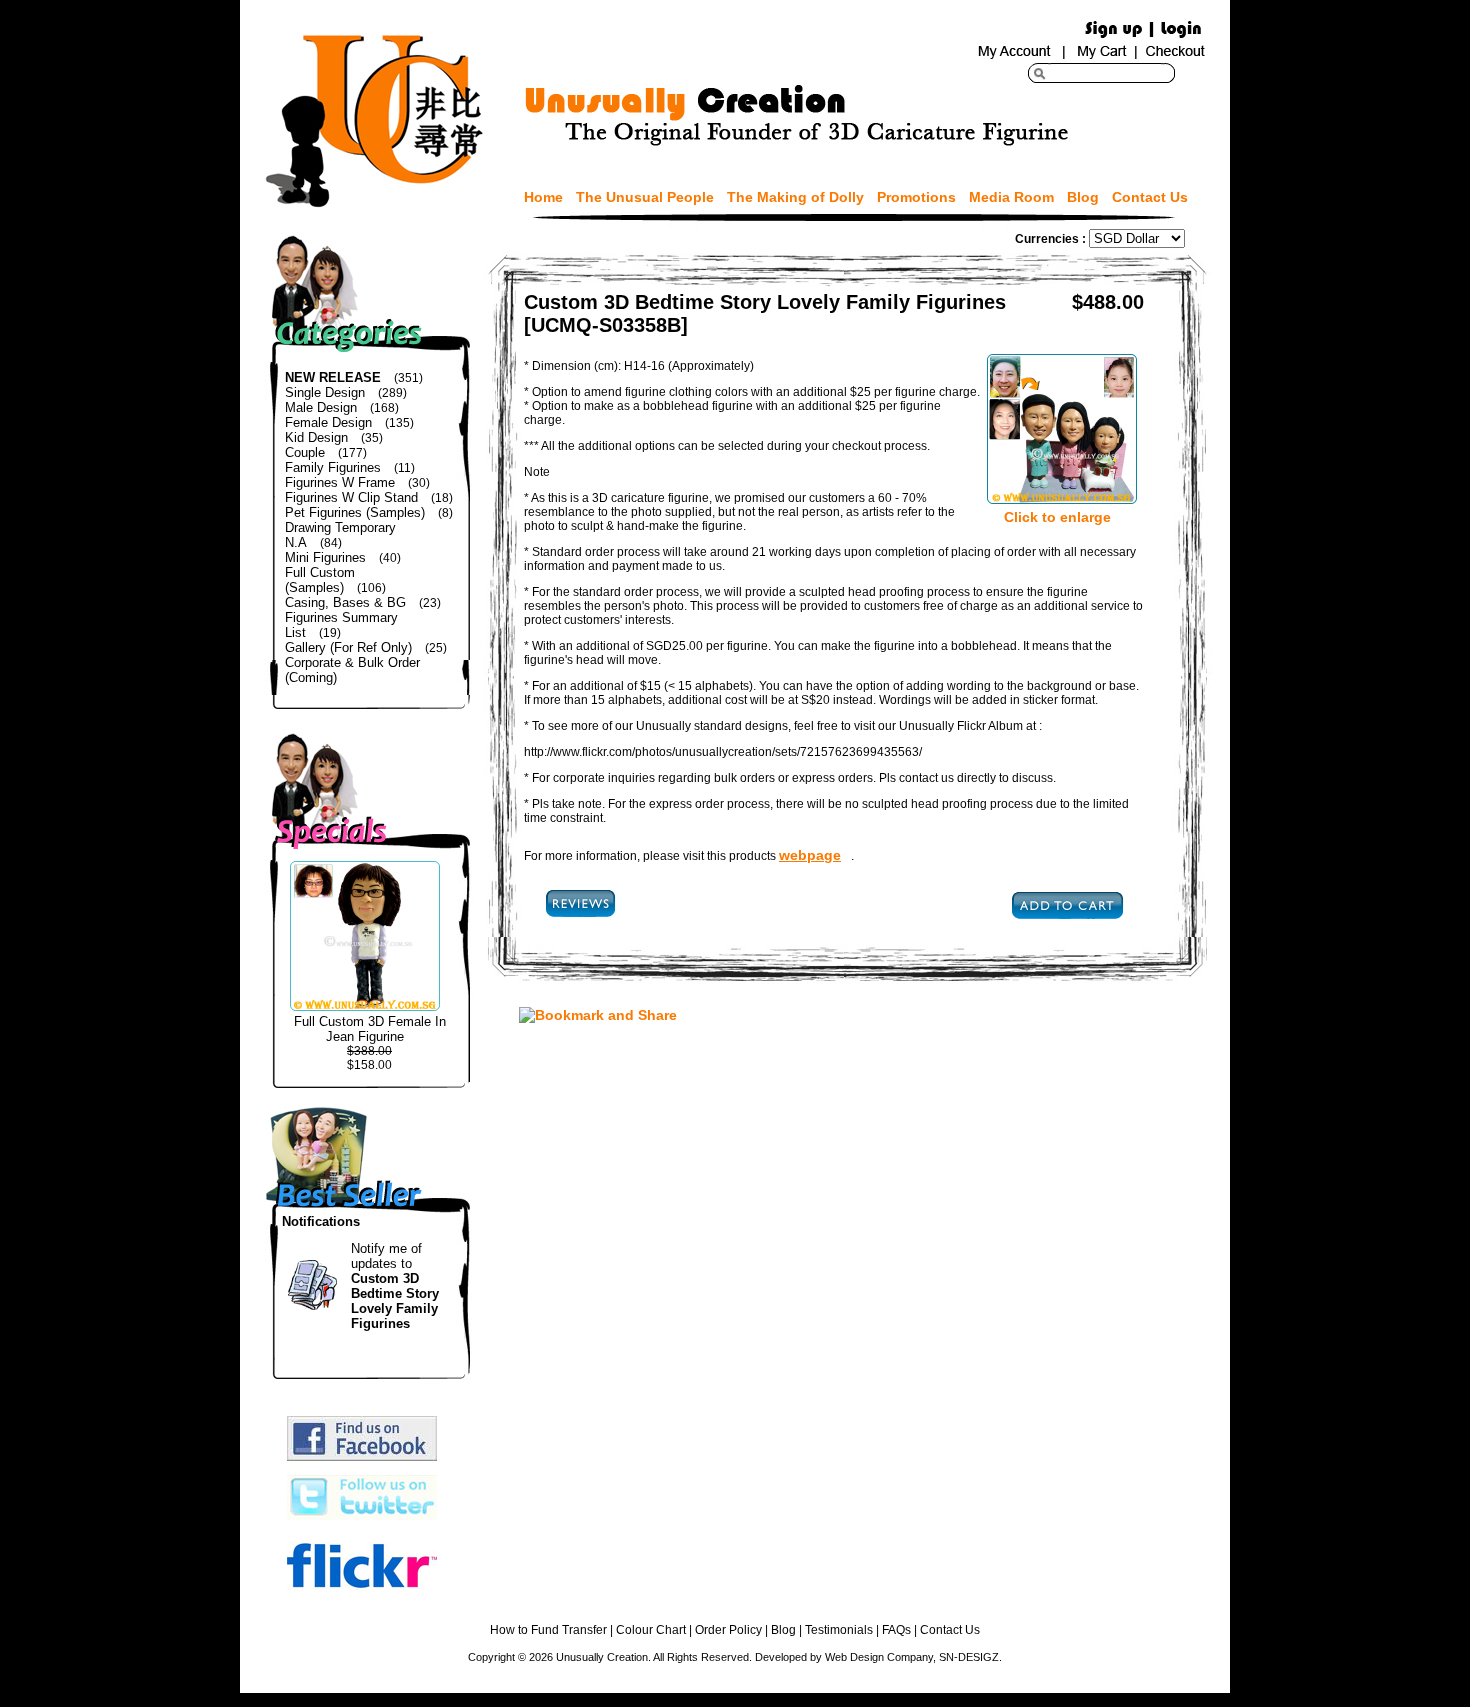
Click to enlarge (1057, 517)
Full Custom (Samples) (320, 580)
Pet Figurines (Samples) (355, 512)
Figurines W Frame (340, 482)
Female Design (328, 422)
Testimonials (839, 1630)
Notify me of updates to (395, 1286)
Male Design (321, 407)
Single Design (325, 392)
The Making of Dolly (795, 197)
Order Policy (728, 1630)
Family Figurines (333, 467)
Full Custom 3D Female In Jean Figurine (370, 1029)
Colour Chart (651, 1630)
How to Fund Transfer (548, 1630)
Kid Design (316, 437)
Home (543, 197)
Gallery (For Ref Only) (348, 647)
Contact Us (1150, 197)
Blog (1083, 197)
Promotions (916, 197)
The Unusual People (645, 197)
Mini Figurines (325, 557)
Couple (305, 452)
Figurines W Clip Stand (351, 497)
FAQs (896, 1630)
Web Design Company (879, 1657)
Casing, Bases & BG (345, 602)
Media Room (1011, 197)
